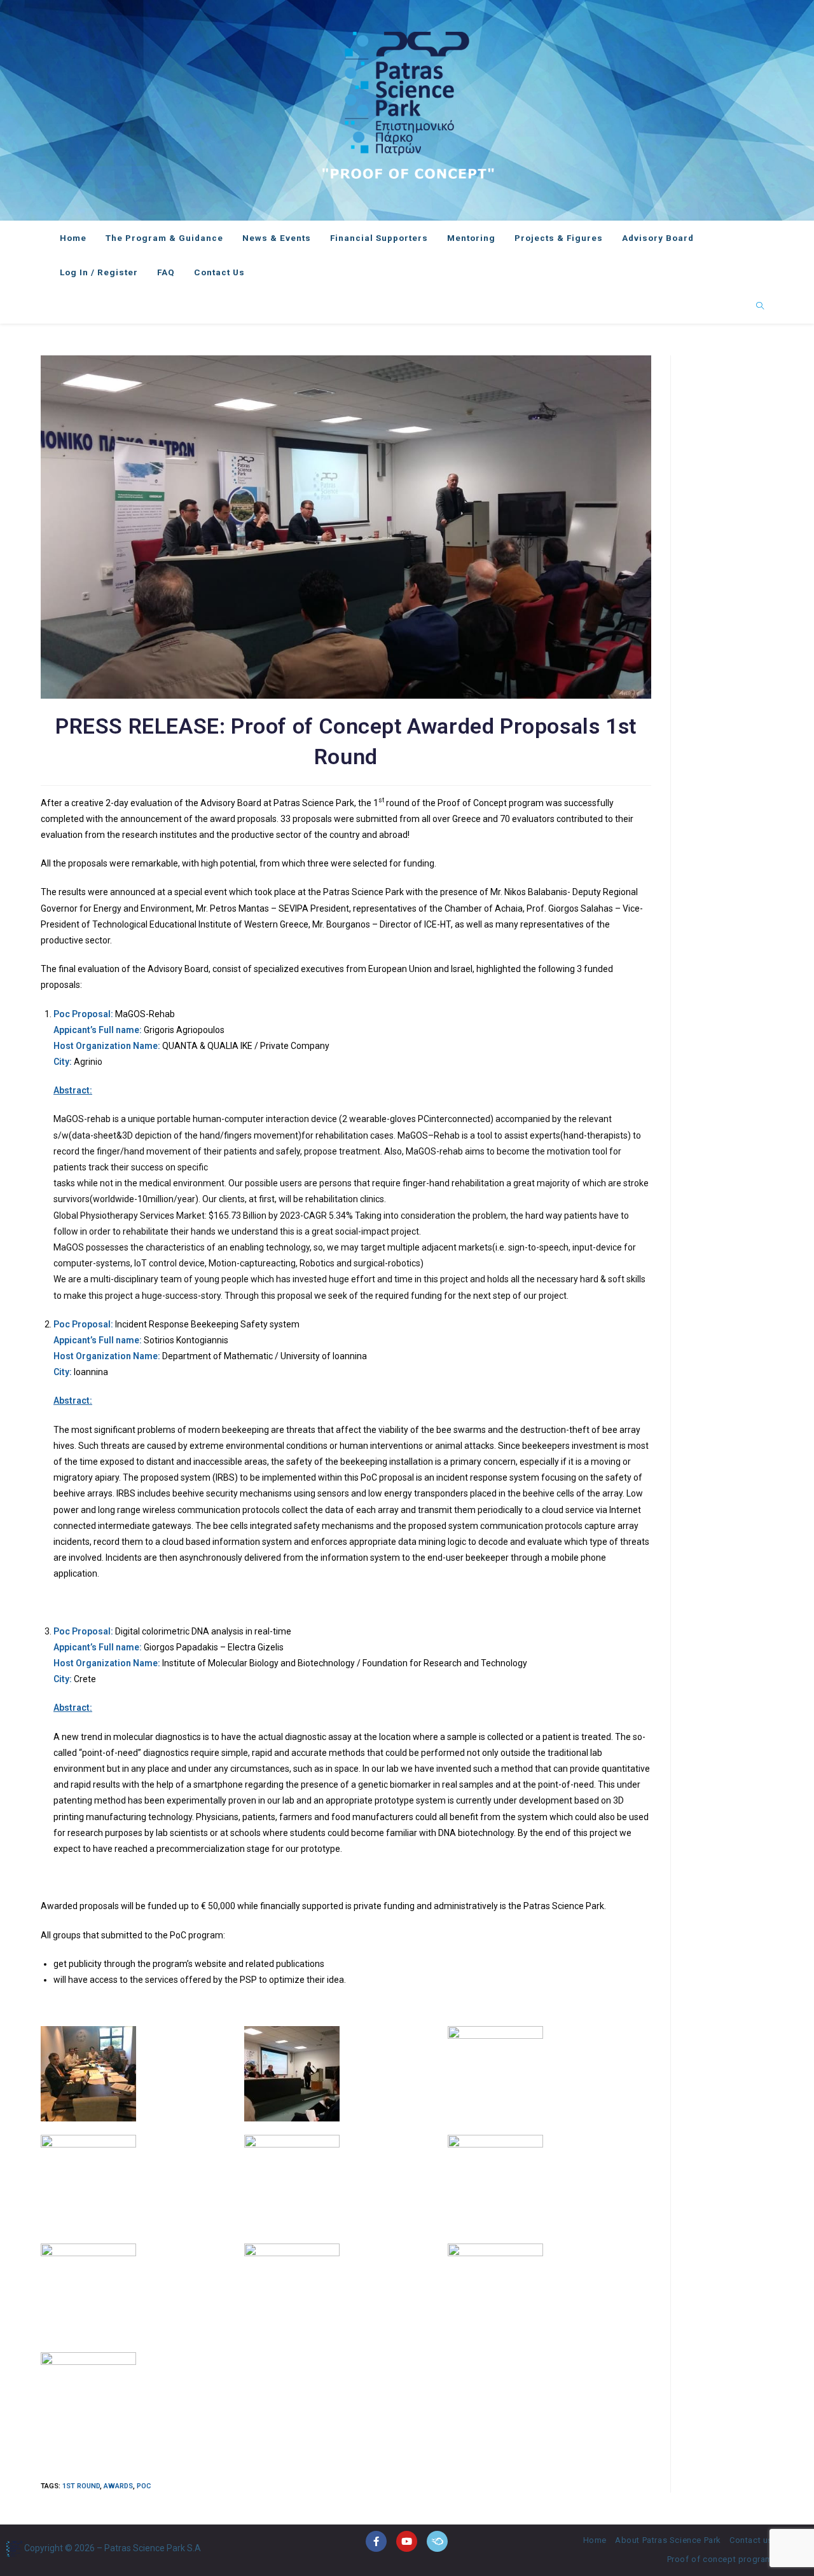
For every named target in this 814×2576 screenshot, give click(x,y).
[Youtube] (407, 2541)
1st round (81, 2486)
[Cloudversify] (437, 2541)
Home (595, 2540)
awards (118, 2486)
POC (144, 2486)
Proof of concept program (720, 2559)
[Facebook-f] (376, 2541)
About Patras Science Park (668, 2540)
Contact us (751, 2540)
